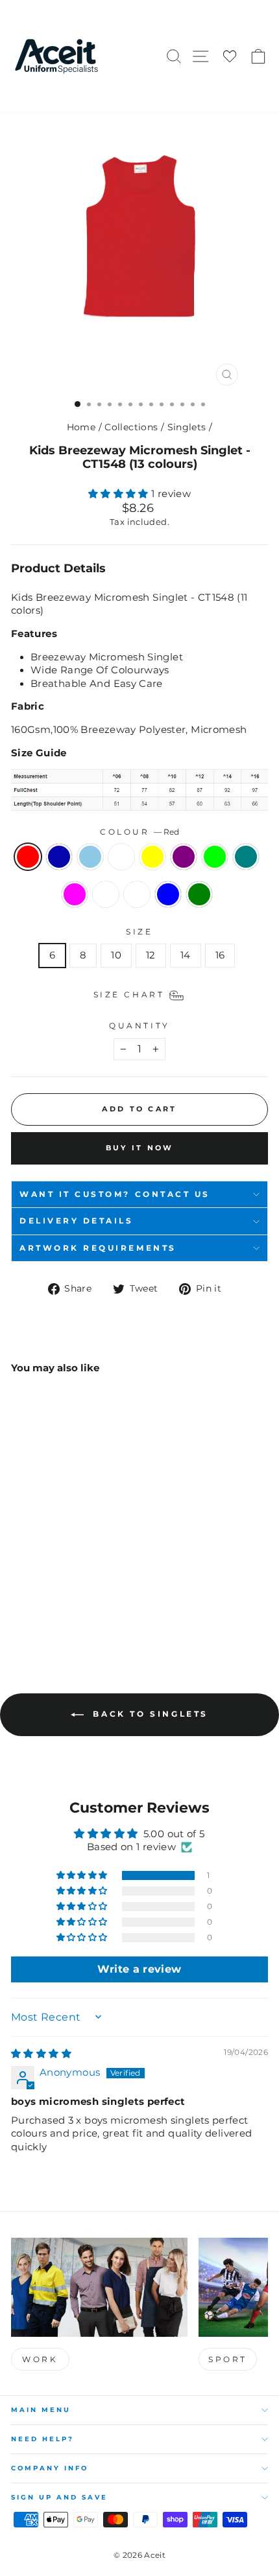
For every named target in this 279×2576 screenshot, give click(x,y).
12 (151, 955)
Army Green (199, 894)
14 (186, 955)
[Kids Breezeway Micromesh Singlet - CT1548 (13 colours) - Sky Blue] (48, 1576)
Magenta (75, 894)
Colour (139, 832)
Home (81, 427)
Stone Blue (168, 894)
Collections (131, 427)
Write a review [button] (139, 1969)
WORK (40, 2359)
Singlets (187, 427)
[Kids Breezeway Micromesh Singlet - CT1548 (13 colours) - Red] (18, 1576)
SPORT (228, 2359)
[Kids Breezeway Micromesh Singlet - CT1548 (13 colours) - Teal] (33, 1588)
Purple (184, 857)
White (121, 857)
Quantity (139, 1026)
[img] (41, 2054)
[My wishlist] (230, 57)
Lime (215, 857)
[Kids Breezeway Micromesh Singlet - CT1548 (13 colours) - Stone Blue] (93, 1588)
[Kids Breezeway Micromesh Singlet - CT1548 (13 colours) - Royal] (33, 1576)
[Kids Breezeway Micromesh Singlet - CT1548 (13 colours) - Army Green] (18, 1600)
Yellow (152, 857)
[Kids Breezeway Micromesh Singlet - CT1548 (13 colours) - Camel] (78, 1588)
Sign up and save (59, 2497)
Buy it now (140, 1148)
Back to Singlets (149, 1714)
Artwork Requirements (98, 1248)
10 (116, 955)
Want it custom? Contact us (115, 1194)
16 (220, 955)
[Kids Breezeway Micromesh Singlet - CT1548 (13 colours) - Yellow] (78, 1576)
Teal (246, 857)
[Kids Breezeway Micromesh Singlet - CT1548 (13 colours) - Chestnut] (63, 1588)
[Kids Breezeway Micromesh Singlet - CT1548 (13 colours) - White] (63, 1576)
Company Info (50, 2468)
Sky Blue (90, 857)
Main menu (41, 2410)
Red (28, 857)
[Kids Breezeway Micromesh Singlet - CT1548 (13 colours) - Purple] (93, 1576)
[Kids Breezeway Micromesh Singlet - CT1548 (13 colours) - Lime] (18, 1588)
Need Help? (42, 2439)
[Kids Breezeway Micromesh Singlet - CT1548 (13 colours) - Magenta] (48, 1588)
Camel (137, 894)
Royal (59, 857)
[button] (120, 494)
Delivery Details (77, 1221)
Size (139, 932)
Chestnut (106, 894)
